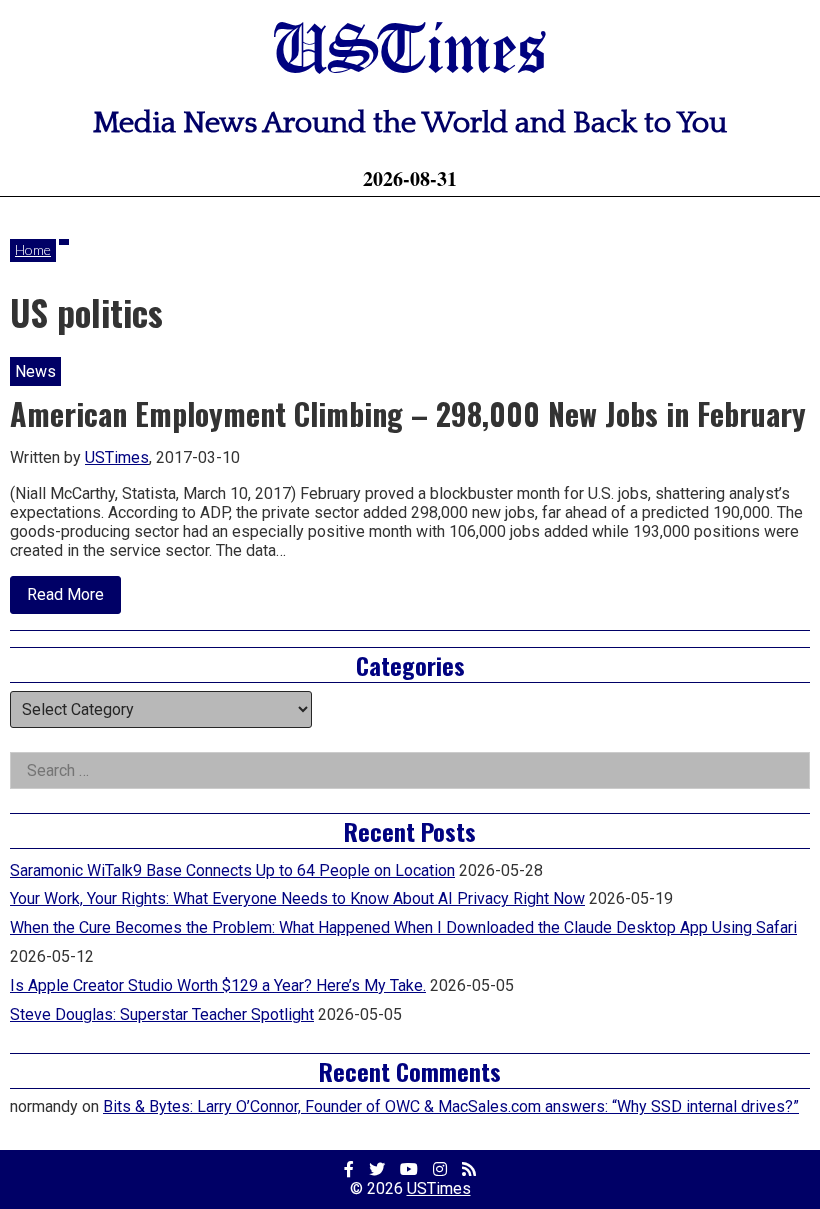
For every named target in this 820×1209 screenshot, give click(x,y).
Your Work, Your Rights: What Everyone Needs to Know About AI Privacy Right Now (297, 898)
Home (33, 249)
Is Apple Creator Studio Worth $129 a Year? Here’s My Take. (218, 985)
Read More (74, 598)
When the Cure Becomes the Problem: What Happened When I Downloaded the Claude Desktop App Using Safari (403, 927)
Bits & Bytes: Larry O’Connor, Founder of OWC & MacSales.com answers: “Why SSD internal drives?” (451, 1106)
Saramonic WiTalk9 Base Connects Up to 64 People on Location (232, 870)
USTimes (410, 52)
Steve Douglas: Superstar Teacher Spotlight (162, 1014)
